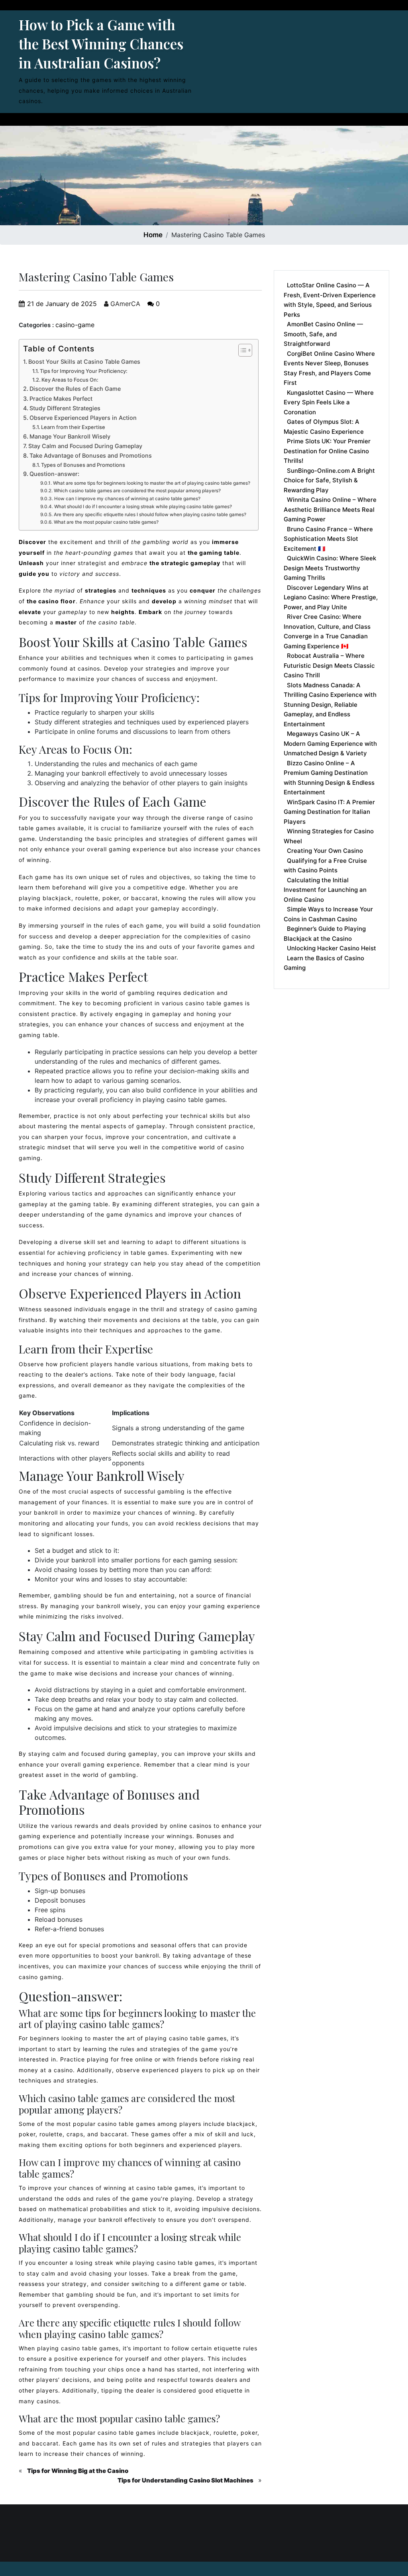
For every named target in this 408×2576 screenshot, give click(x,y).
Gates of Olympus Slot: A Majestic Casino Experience (324, 427)
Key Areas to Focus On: (70, 380)
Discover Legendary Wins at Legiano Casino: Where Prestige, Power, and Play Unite (331, 597)
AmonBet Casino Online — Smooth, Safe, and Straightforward (323, 334)
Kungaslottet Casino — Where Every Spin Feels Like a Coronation (329, 402)
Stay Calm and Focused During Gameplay (85, 446)
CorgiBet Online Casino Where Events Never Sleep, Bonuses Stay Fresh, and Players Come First (329, 368)
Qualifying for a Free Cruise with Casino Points (325, 866)
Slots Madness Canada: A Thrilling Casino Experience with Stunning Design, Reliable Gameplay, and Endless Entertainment (330, 705)
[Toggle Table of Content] (241, 350)
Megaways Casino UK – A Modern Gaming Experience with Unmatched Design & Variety (330, 743)
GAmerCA (124, 304)
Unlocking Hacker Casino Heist (331, 948)
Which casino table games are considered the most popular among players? (137, 491)
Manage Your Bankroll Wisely (70, 436)
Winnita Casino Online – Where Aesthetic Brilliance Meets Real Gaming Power (330, 509)
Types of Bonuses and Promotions (83, 465)
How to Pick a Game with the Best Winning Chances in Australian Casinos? (101, 44)
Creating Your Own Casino (325, 851)
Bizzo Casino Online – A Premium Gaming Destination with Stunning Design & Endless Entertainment (329, 778)
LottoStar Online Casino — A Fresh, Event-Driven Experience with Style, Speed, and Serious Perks (330, 300)
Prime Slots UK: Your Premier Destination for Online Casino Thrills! (327, 451)
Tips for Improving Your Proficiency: (84, 371)
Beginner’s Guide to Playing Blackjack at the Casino (325, 934)
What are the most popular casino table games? (106, 522)
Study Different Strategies (65, 408)
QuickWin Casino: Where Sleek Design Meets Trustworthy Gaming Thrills (330, 568)
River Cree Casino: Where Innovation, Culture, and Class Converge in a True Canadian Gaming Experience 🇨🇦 (327, 631)
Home (153, 235)
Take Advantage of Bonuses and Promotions (91, 455)
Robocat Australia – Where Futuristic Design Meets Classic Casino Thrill (329, 665)
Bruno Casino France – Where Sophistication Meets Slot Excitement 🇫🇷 (328, 539)
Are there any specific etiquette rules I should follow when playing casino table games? (150, 515)
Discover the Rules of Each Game (75, 389)
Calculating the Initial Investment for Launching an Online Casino (325, 890)
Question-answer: (54, 474)
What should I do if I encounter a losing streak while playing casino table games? (143, 507)
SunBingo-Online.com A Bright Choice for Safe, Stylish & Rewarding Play (329, 480)
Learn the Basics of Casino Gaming (324, 963)
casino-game (75, 325)
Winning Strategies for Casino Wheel (329, 836)
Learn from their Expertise (73, 427)
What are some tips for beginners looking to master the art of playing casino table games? (151, 483)
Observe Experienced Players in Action (83, 418)
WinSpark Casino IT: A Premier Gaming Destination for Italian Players (329, 812)
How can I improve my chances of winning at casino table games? (127, 499)
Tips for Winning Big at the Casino (78, 2471)
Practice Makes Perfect (61, 399)
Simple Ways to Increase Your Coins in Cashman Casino (328, 914)
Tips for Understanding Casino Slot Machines (185, 2480)
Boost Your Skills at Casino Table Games (84, 362)
